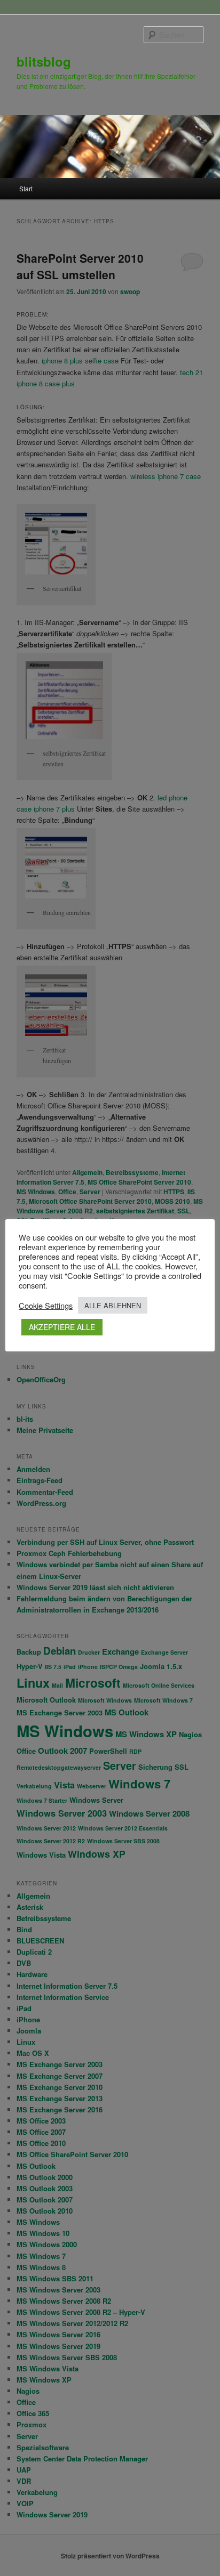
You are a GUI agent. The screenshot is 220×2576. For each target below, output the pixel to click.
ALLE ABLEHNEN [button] (113, 1305)
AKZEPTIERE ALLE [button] (62, 1327)
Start (26, 188)
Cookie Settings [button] (46, 1306)
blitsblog (44, 61)
